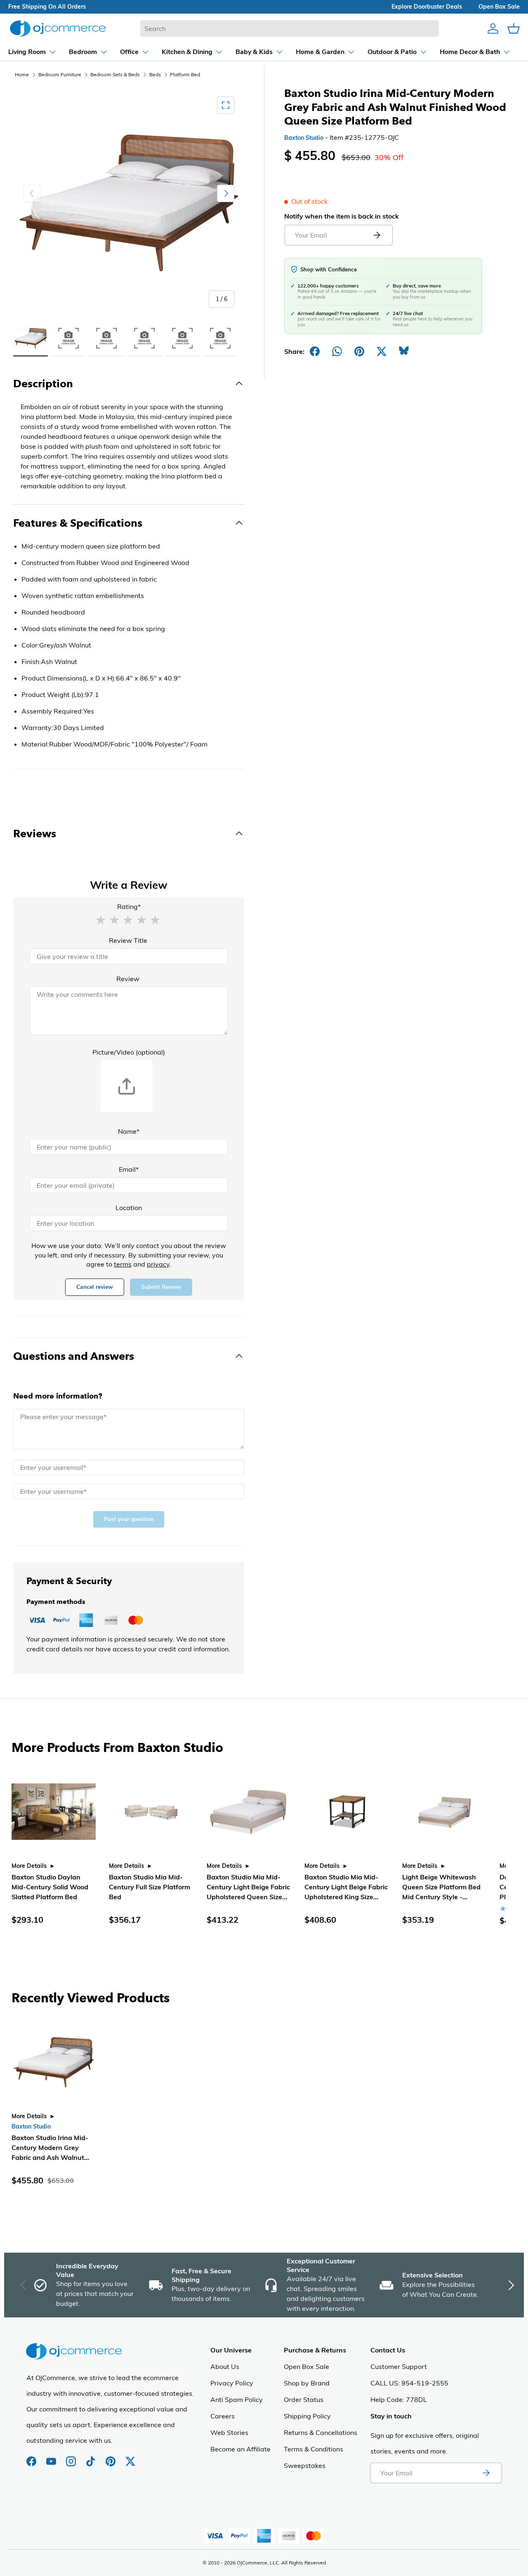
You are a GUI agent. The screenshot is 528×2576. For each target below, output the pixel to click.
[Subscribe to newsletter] (486, 2473)
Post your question (129, 1519)
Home (22, 74)
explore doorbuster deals (427, 7)
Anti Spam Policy (237, 2399)
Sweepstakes (305, 2465)
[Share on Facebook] (315, 351)
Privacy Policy (232, 2383)
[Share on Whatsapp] (337, 351)
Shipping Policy (307, 2416)
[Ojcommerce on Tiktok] (92, 2457)
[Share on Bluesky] (404, 351)
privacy (158, 1264)
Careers (223, 2416)
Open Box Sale (306, 2366)
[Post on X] (382, 351)
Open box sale (499, 7)
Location (129, 1208)
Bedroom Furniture (60, 74)
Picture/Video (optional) (129, 1052)
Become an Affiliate (240, 2449)
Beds (155, 74)
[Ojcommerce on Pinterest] (111, 2457)
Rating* (129, 907)
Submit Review (161, 1287)
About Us (225, 2366)
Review (128, 979)
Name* (129, 1131)
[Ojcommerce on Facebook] (32, 2457)
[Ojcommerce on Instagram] (72, 2457)
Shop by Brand (307, 2383)
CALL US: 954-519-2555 (409, 2383)
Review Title (128, 940)
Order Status (304, 2399)
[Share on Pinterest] (359, 351)
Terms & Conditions (313, 2449)
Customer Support (399, 2366)
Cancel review (95, 1287)
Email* (129, 1169)
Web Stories (229, 2432)
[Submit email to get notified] (377, 235)
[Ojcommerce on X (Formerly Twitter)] (130, 2457)
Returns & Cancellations (321, 2432)
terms (123, 1264)
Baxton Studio (304, 138)
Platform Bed (185, 74)
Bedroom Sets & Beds (115, 74)
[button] (101, 919)
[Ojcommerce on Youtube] (52, 2457)
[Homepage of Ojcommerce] (58, 28)
